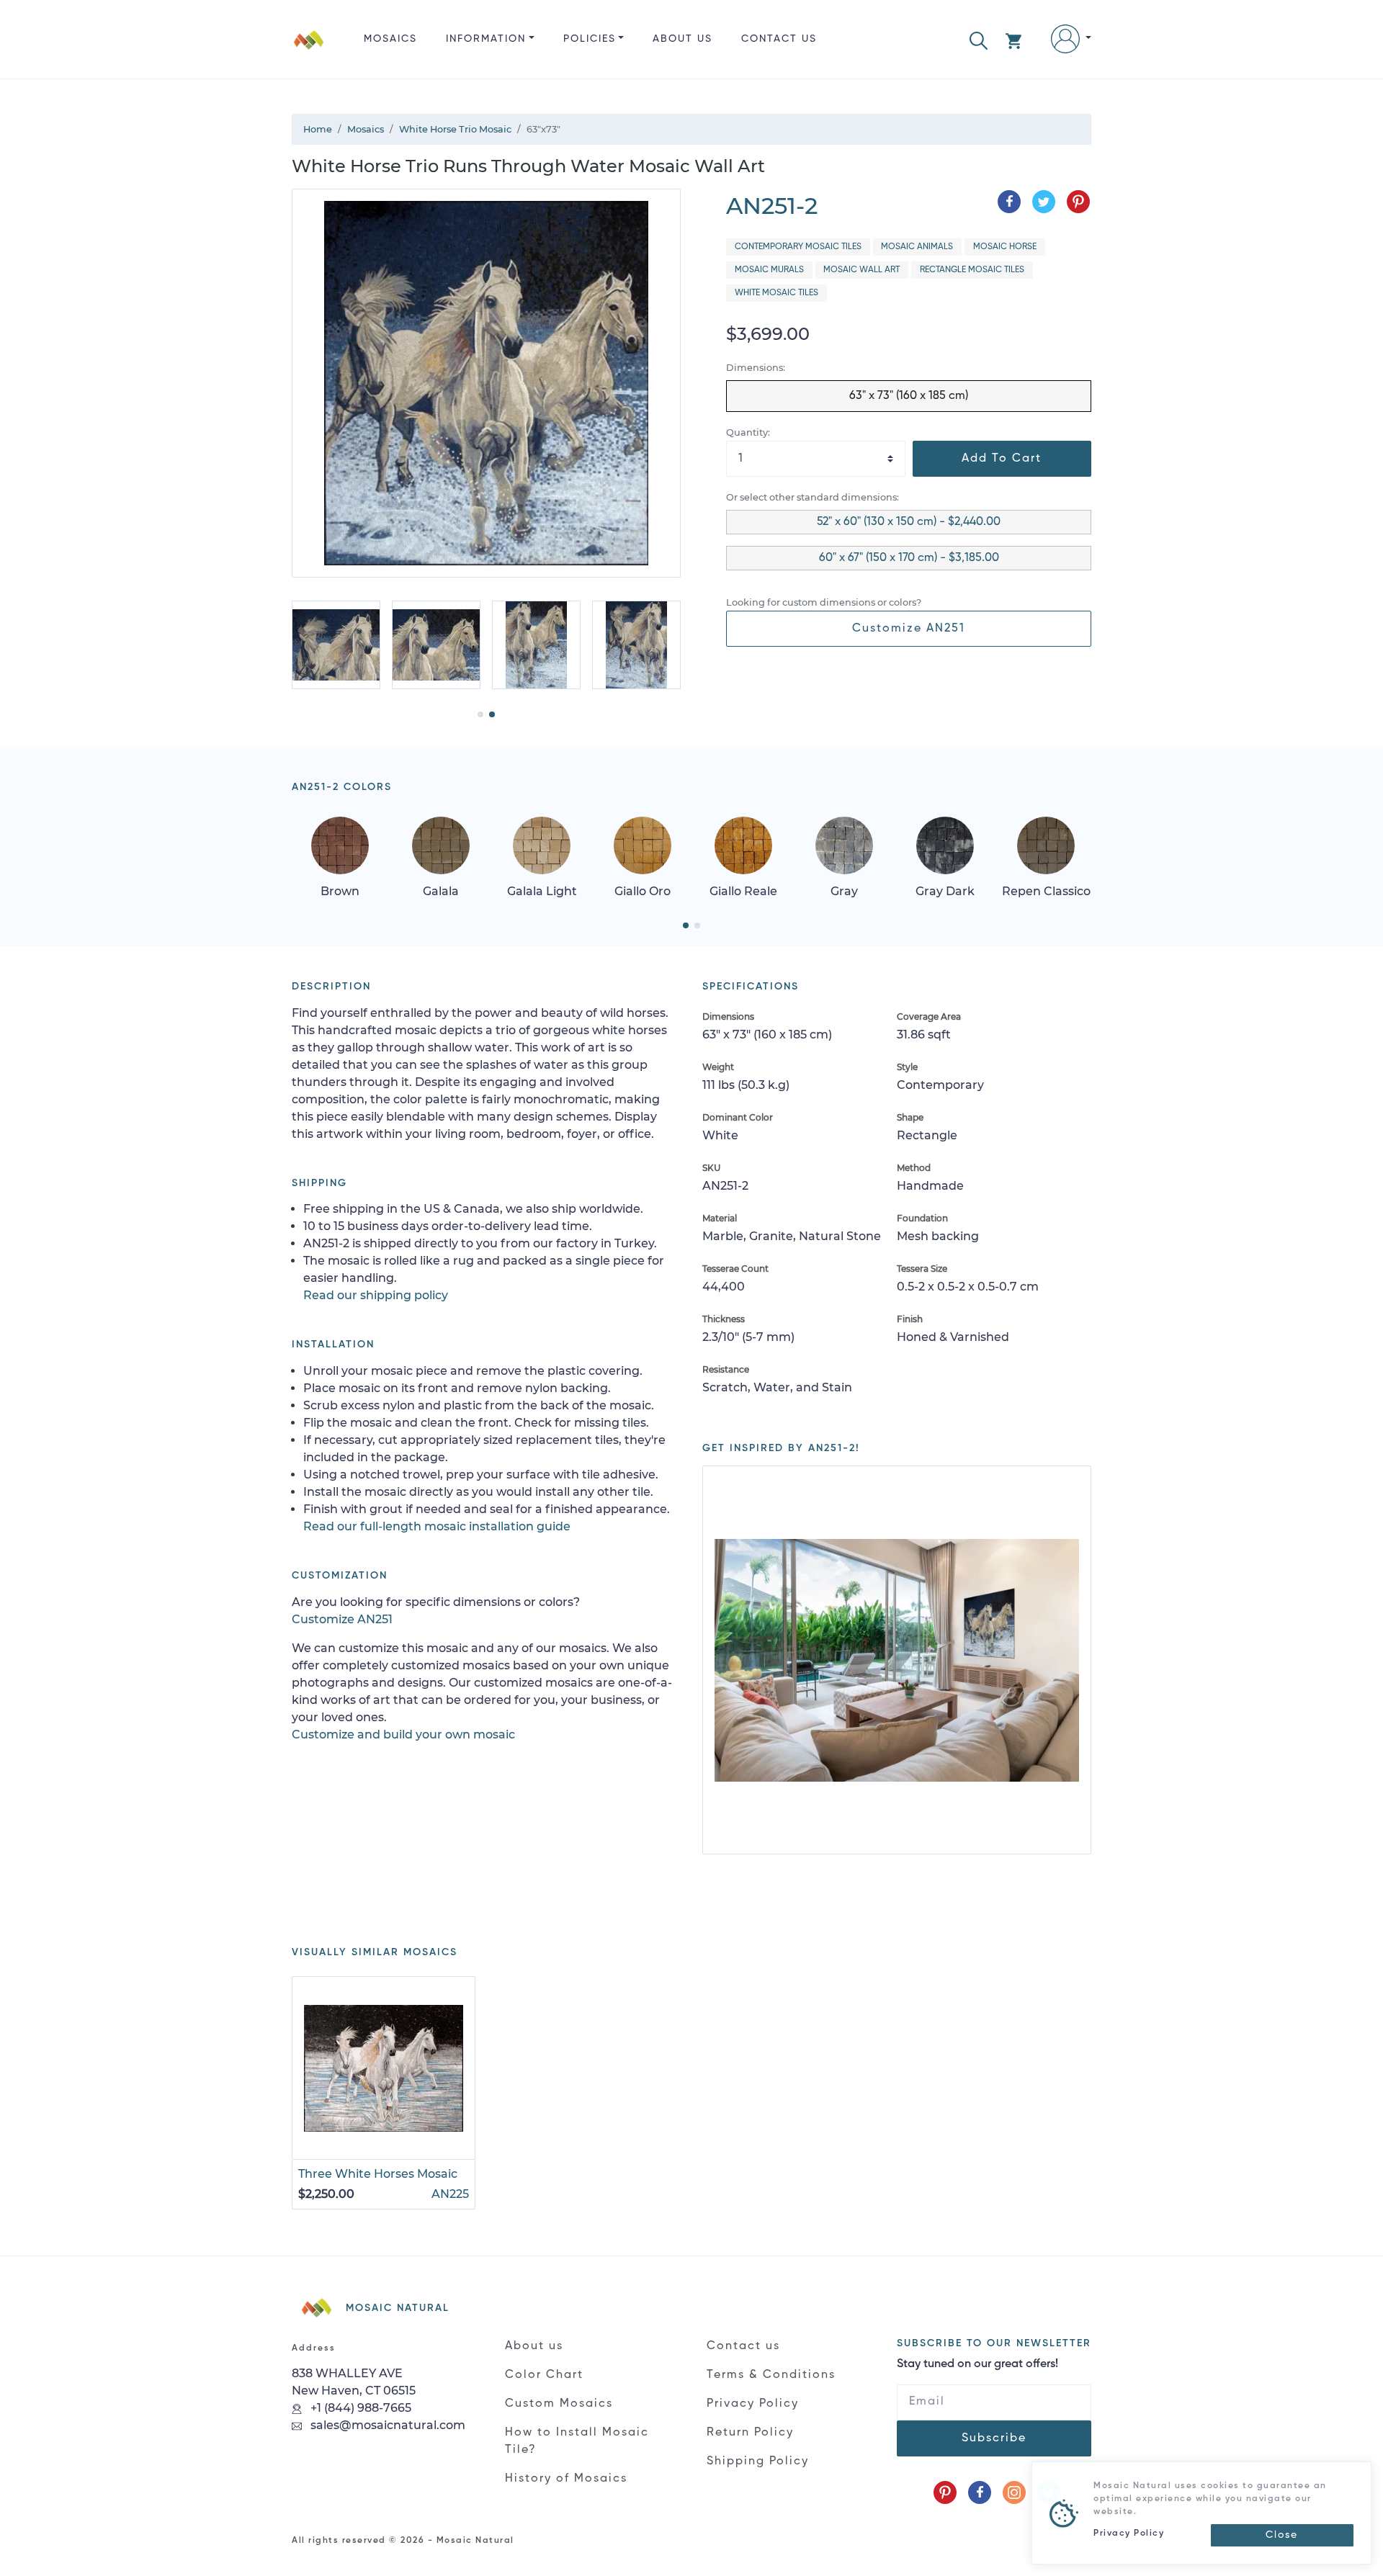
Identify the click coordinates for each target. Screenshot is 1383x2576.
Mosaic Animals (917, 247)
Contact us (779, 39)
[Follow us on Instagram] (1014, 2492)
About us (682, 39)
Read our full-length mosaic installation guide (437, 1526)
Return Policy (750, 2433)
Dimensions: (756, 368)
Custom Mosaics (559, 2404)
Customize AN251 (909, 629)
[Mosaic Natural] (309, 51)
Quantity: (748, 432)
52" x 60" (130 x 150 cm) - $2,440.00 (909, 522)
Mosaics (390, 39)
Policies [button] (590, 39)
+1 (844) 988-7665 (359, 2408)
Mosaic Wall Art (861, 270)
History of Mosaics (566, 2479)
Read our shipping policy (376, 1295)
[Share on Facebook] (1009, 202)
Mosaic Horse (1005, 247)
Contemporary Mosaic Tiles (798, 247)
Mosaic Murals (769, 270)
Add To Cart (1002, 459)
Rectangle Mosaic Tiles (972, 270)
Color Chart (544, 2375)
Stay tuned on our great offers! (977, 2364)
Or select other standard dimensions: (813, 497)
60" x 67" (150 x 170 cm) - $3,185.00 (909, 558)
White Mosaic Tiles (776, 293)
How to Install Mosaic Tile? (577, 2441)
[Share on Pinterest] (1078, 202)
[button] (979, 39)
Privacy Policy (753, 2404)
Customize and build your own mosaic (403, 1734)
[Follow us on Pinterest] (945, 2492)
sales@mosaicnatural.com (386, 2425)
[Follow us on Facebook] (980, 2492)
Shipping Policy (758, 2461)
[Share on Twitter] (1044, 202)
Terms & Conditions (771, 2375)
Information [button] (486, 39)
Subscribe (994, 2438)
